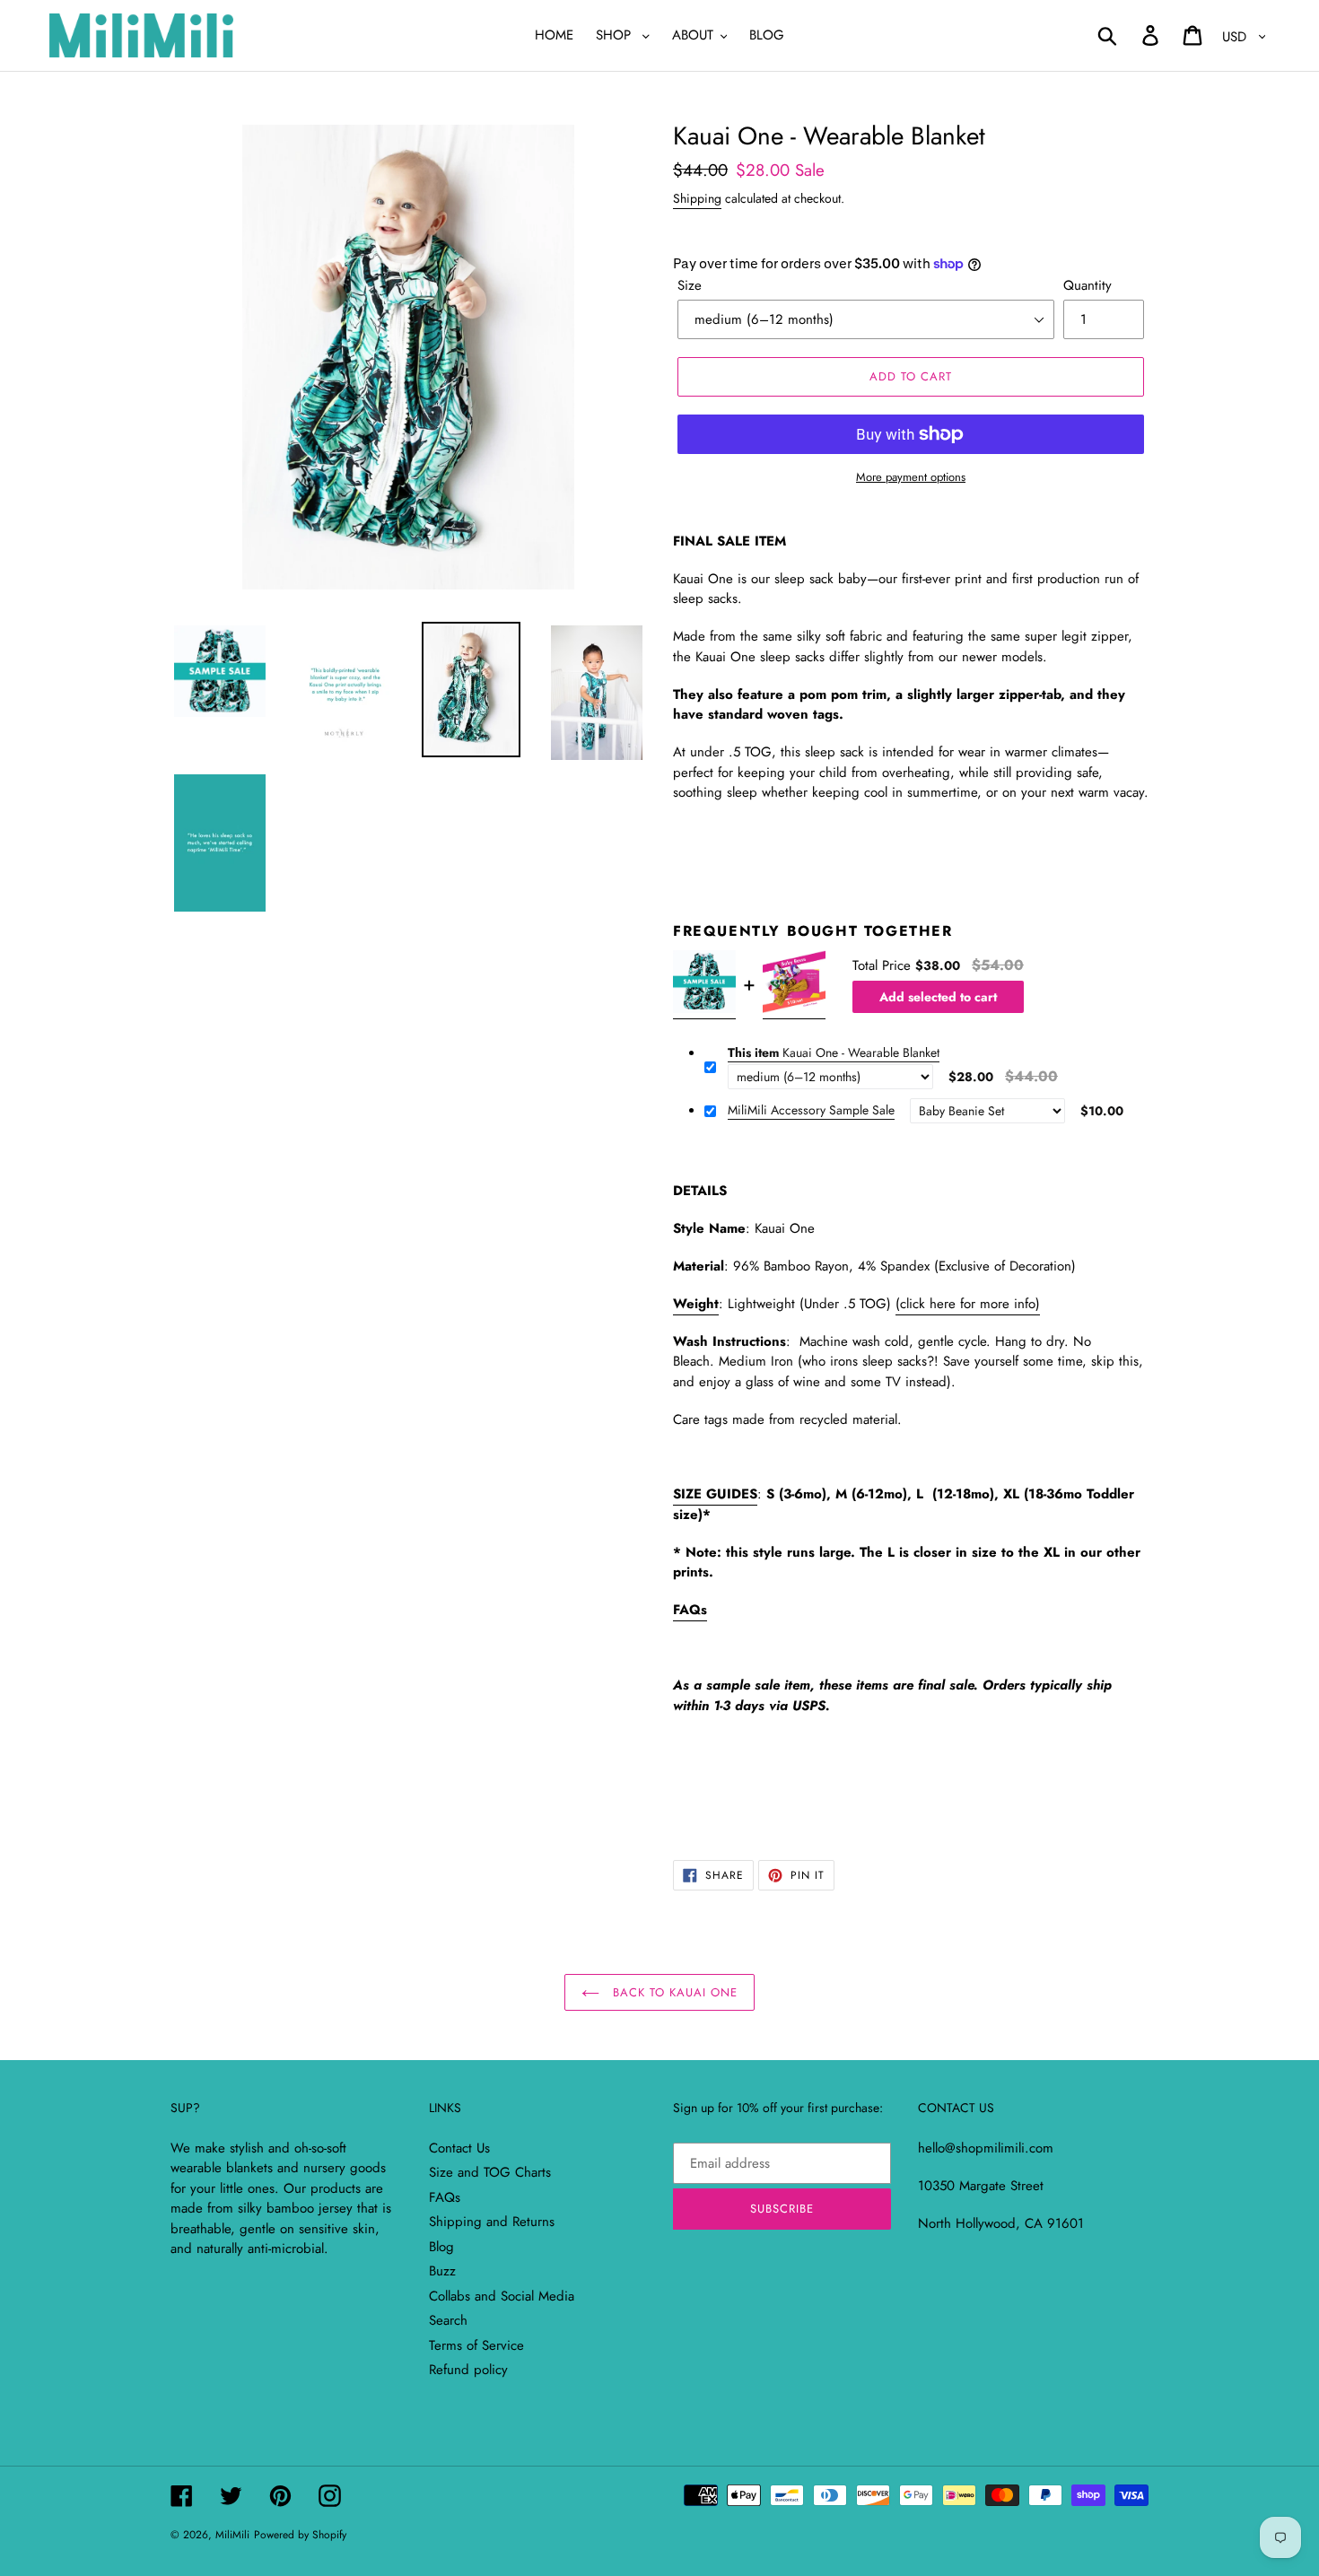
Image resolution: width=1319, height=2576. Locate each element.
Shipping (697, 198)
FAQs (690, 1610)
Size (690, 285)
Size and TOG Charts (490, 2172)
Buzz (442, 2271)
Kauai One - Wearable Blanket (834, 1053)
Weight (696, 1304)
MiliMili (232, 2535)
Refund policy (468, 2370)
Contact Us (459, 2148)
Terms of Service (476, 2345)
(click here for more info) (968, 1304)
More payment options (911, 477)
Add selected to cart (938, 997)
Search (448, 2320)
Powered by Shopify (300, 2535)
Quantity (1088, 285)
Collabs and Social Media (502, 2296)
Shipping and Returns (492, 2222)
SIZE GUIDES (715, 1494)
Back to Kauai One (673, 1992)
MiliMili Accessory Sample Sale (811, 1110)
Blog (441, 2247)
